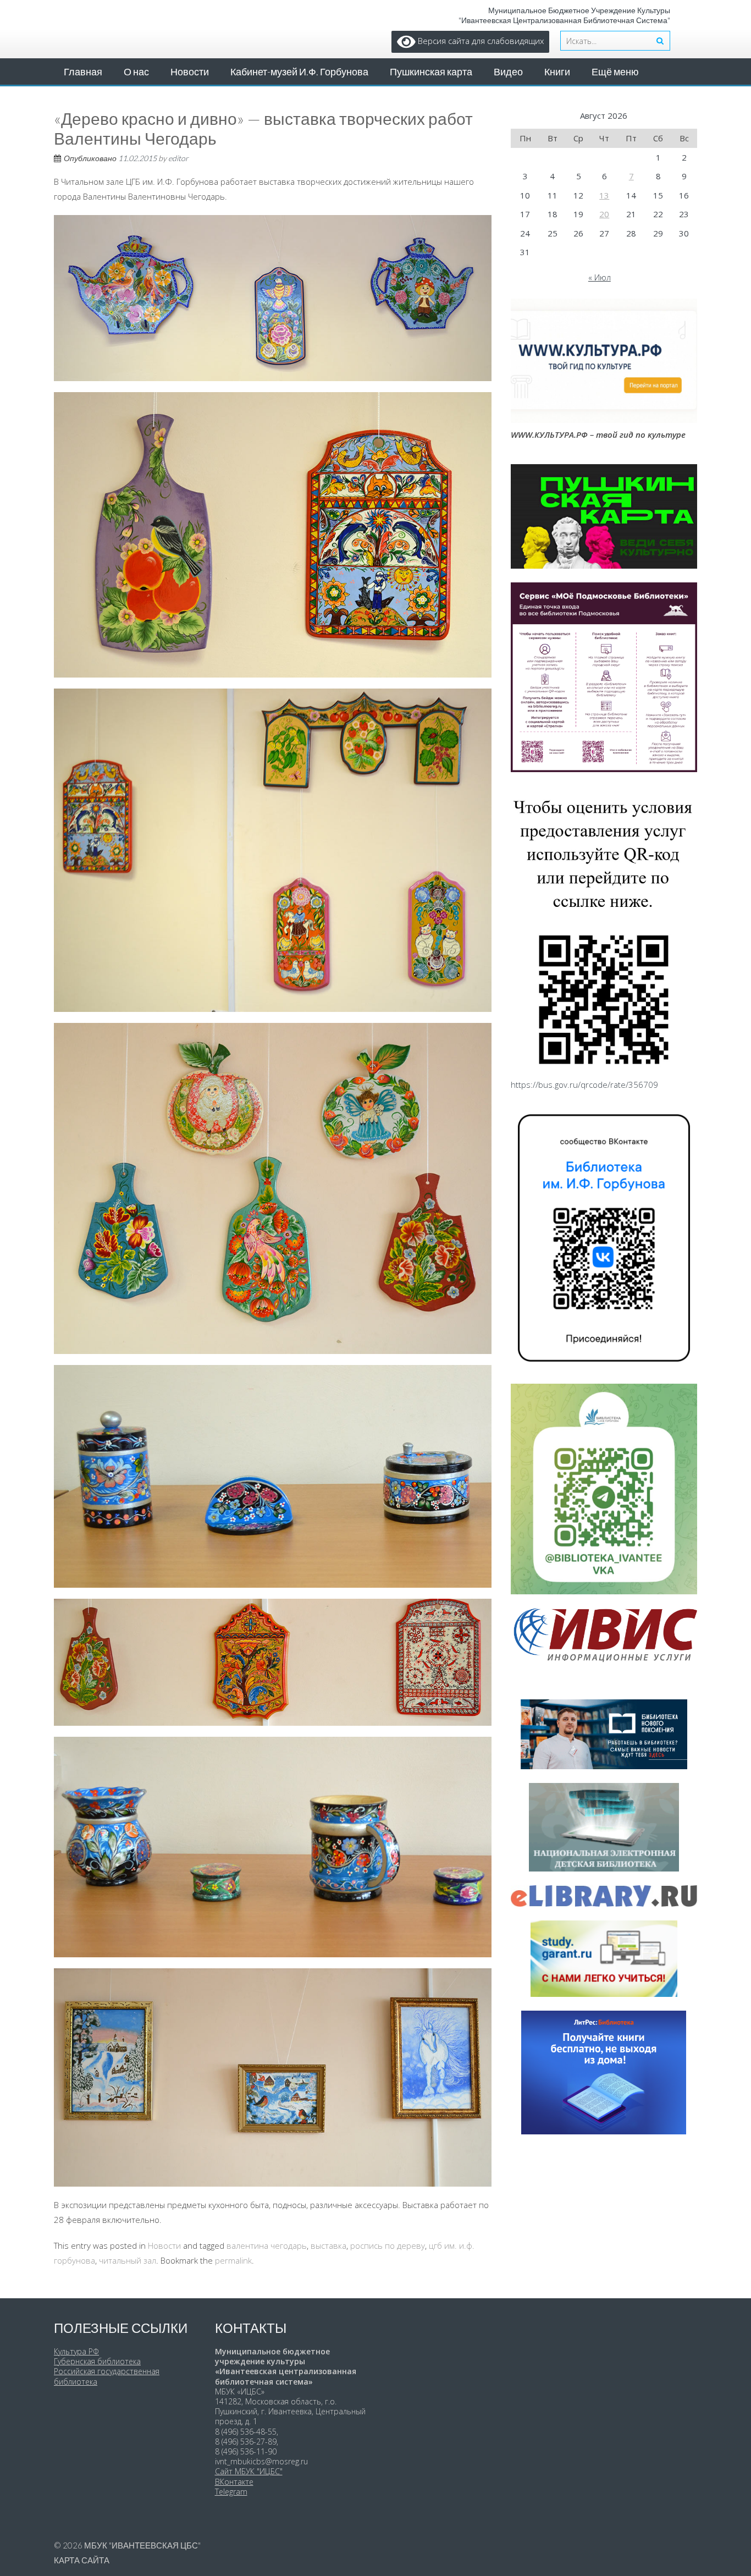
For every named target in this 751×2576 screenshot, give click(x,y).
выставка (328, 2245)
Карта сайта (82, 2560)
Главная (83, 71)
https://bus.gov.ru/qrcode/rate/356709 (584, 1085)
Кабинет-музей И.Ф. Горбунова (299, 71)
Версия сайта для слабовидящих (480, 41)
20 (604, 214)
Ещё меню (615, 71)
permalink (233, 2260)
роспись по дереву (388, 2245)
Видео (508, 71)
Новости (190, 71)
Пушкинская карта (431, 71)
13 (604, 195)
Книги (557, 71)
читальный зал (128, 2260)
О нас (136, 71)
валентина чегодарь (267, 2245)
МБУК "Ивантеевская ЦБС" (142, 2545)
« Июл (600, 277)
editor (178, 158)
